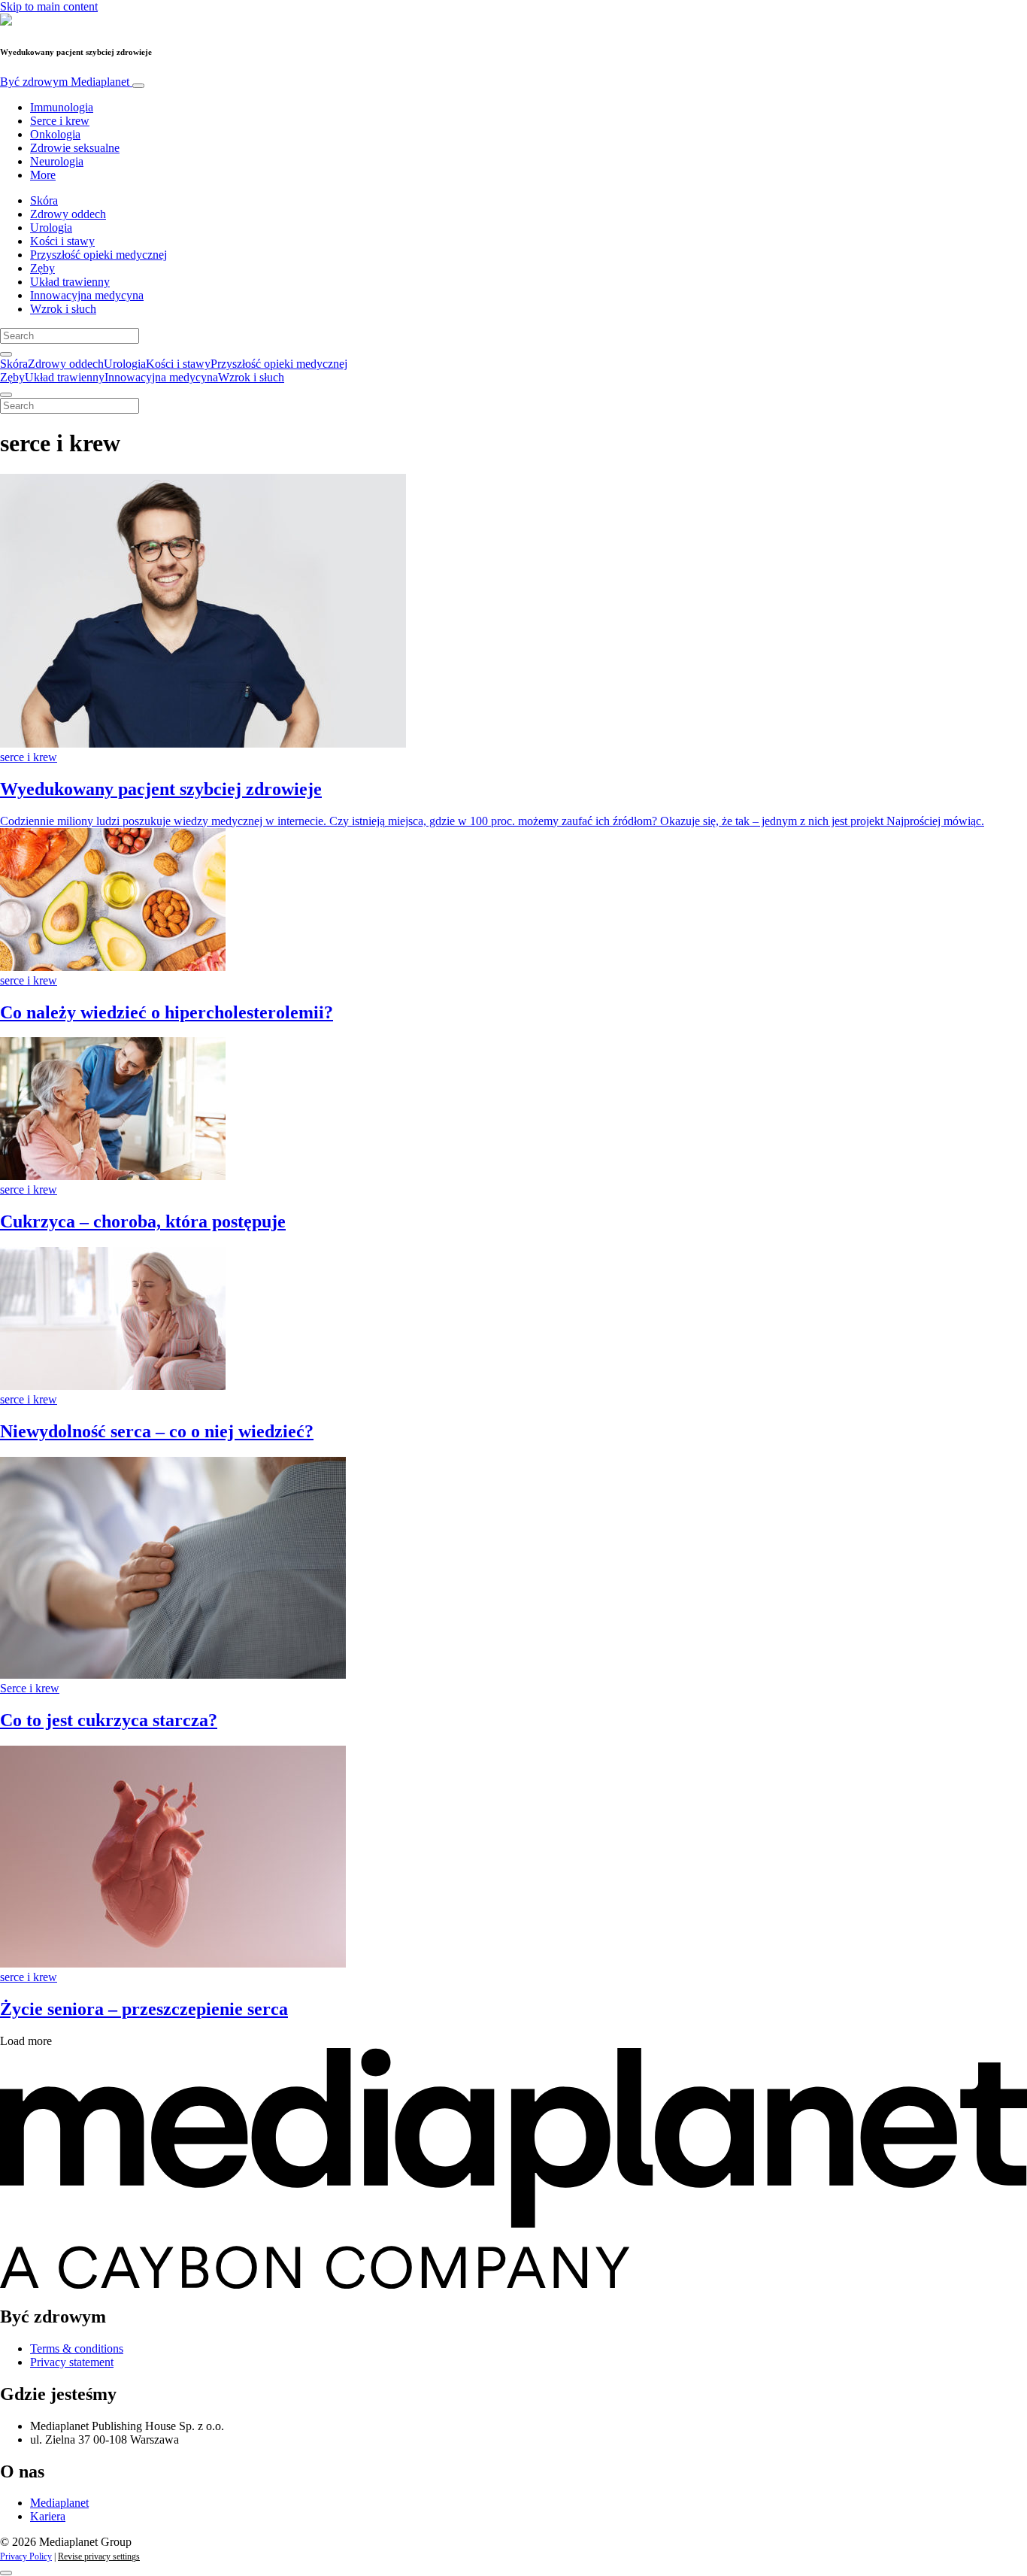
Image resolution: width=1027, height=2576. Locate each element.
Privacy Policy (26, 2556)
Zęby (42, 268)
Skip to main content (49, 6)
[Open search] (6, 354)
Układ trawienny (70, 282)
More (43, 175)
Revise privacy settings (99, 2556)
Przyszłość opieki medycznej (98, 255)
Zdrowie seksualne (75, 148)
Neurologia (57, 161)
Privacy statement (72, 2362)
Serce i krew (60, 121)
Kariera (48, 2516)
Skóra (44, 200)
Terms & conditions (77, 2348)
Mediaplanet (59, 2503)
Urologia (51, 228)
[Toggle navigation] (138, 86)
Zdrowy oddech (68, 214)
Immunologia (62, 107)
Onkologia (55, 134)
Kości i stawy (62, 241)
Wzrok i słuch (63, 309)
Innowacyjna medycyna (87, 295)
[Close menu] (6, 395)
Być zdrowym (65, 82)
